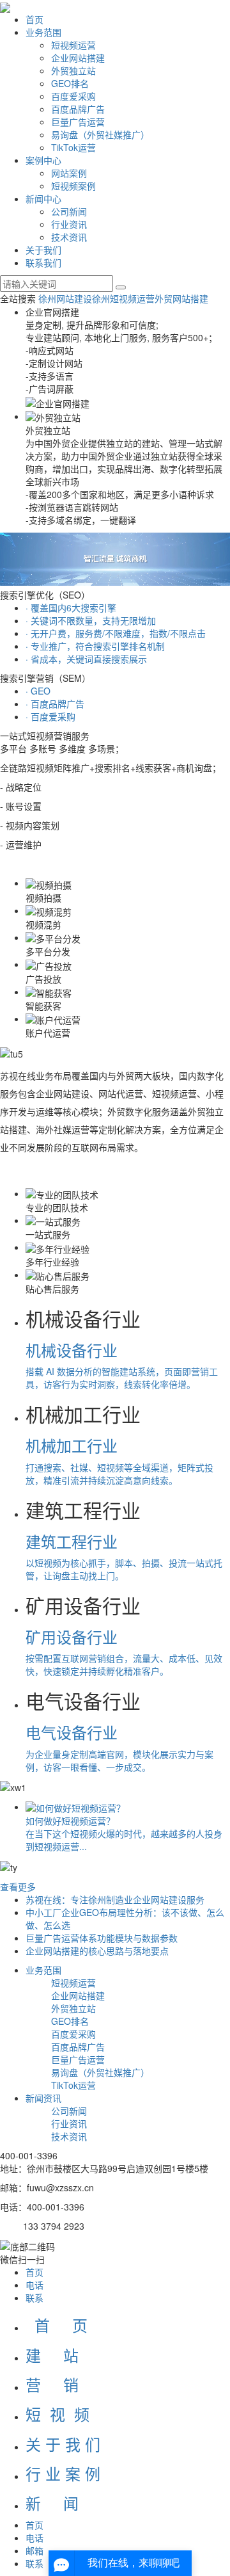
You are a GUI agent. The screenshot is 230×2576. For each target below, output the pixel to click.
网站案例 (69, 173)
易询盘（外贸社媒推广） (100, 134)
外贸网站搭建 (181, 298)
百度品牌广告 (78, 109)
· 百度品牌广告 (55, 704)
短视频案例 (73, 186)
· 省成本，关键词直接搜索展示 (86, 659)
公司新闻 (69, 211)
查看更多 (18, 1887)
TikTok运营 (73, 147)
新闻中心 (43, 198)
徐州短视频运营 (123, 298)
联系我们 (43, 262)
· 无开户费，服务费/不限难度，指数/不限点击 (116, 633)
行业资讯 (69, 224)
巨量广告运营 (78, 122)
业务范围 (43, 32)
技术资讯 (69, 237)
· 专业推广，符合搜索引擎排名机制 (95, 646)
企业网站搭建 (78, 58)
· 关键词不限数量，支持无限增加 (91, 620)
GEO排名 (70, 83)
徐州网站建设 (65, 298)
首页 (34, 19)
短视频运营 (73, 45)
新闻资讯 (43, 2098)
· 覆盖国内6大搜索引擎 (71, 608)
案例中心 (43, 160)
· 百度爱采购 (50, 716)
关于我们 (43, 250)
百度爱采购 (73, 96)
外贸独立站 (73, 70)
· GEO (38, 691)
